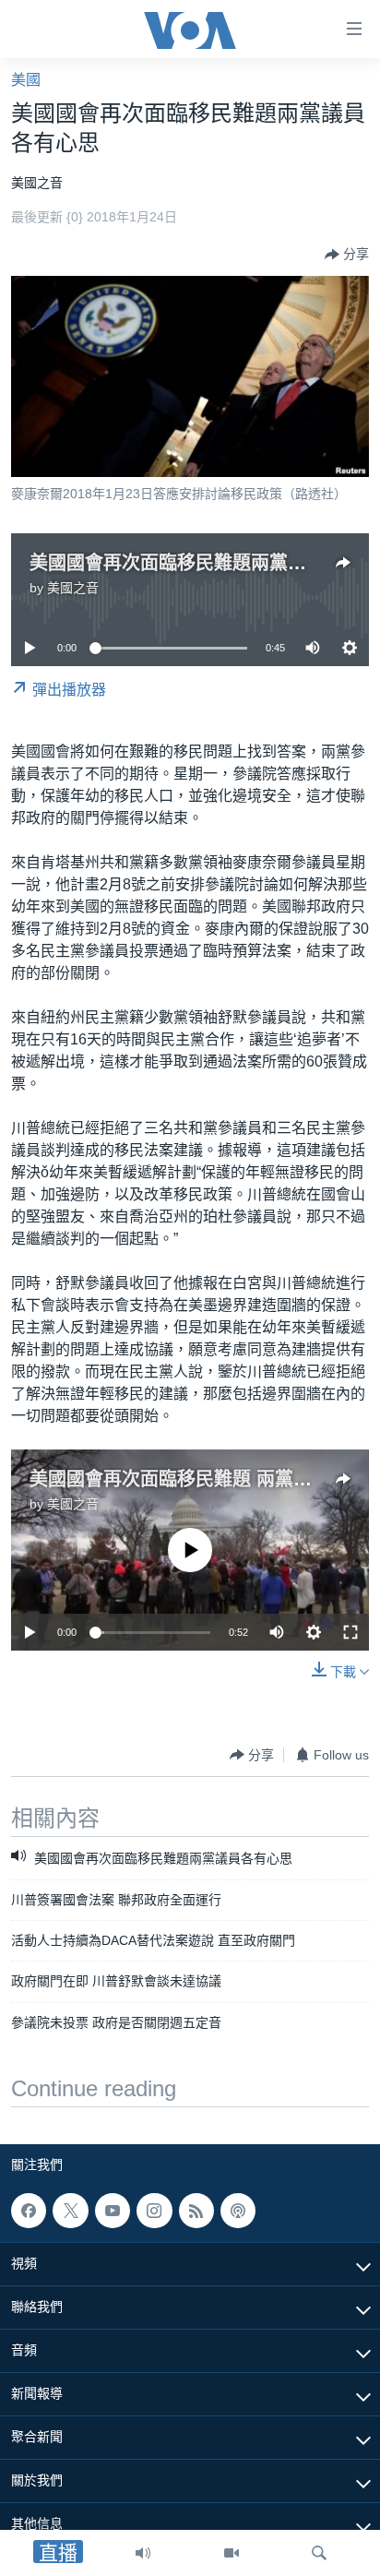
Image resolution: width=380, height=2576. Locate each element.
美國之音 (73, 588)
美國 (26, 80)
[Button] (347, 255)
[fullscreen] (350, 1632)
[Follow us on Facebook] (29, 2211)
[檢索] (319, 2553)
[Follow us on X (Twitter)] (70, 2211)
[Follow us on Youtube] (113, 2211)
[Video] (232, 2553)
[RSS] (196, 2211)
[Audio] (143, 2553)
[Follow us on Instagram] (154, 2211)
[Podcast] (238, 2211)
